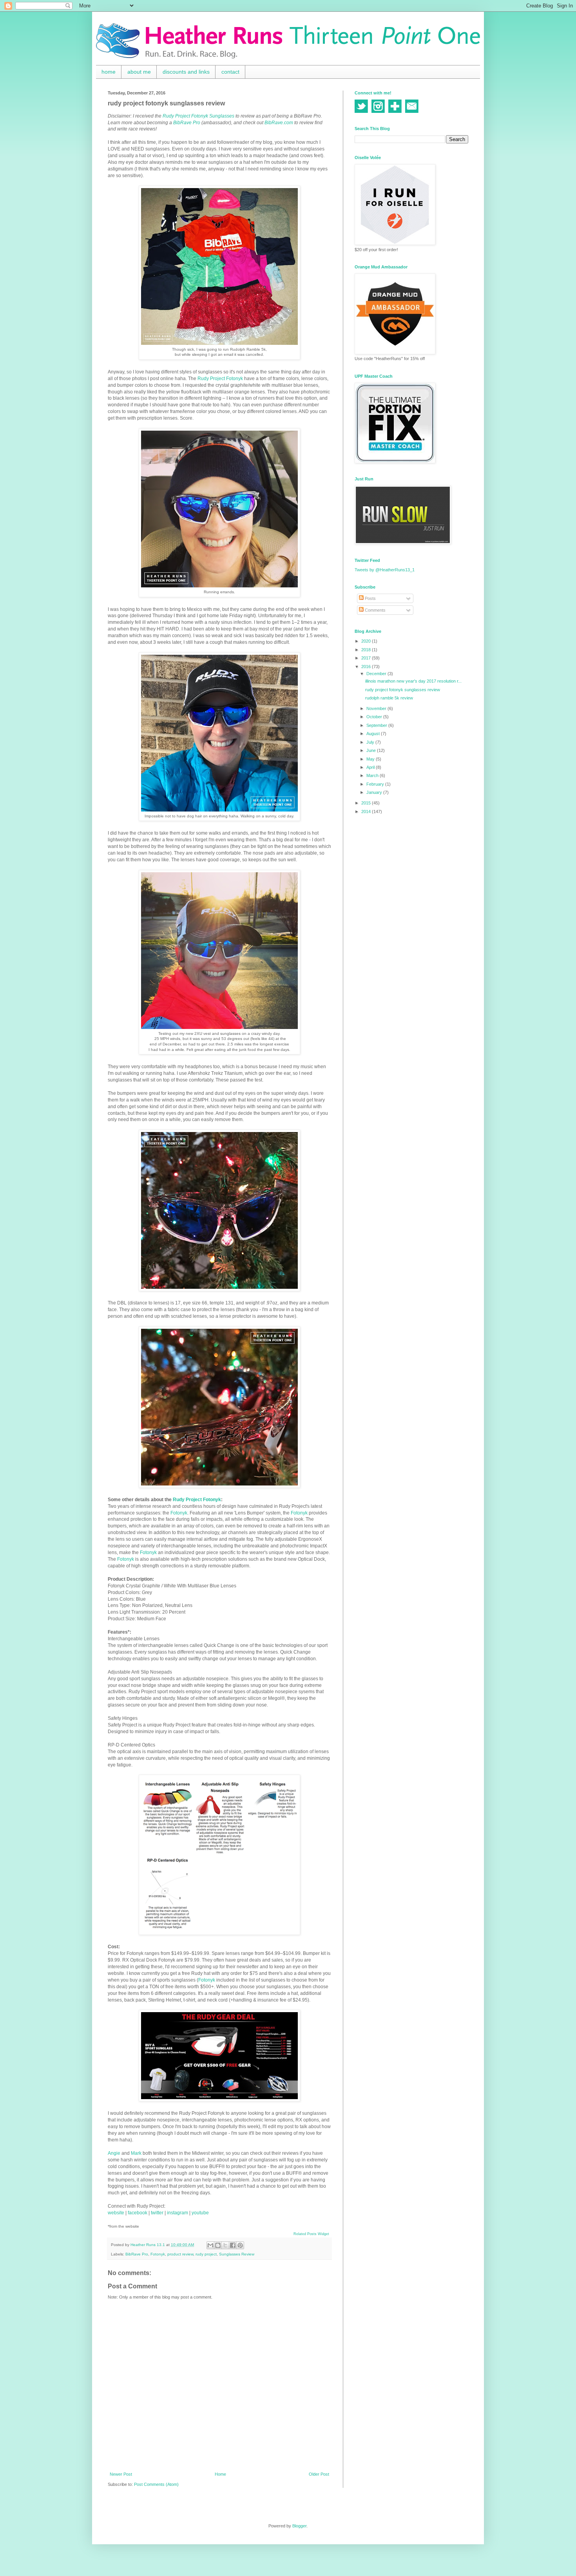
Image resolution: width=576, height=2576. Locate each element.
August (374, 734)
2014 (367, 812)
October (375, 717)
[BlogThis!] (218, 2245)
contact (230, 72)
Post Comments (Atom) (156, 2484)
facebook (138, 2213)
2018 (367, 650)
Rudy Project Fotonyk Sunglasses (198, 116)
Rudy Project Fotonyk (220, 379)
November (377, 708)
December (377, 674)
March (373, 775)
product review (180, 2254)
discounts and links (186, 72)
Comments (375, 610)
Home (220, 2474)
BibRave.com (279, 123)
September (377, 725)
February (376, 784)
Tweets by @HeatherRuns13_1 (385, 570)
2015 (367, 803)
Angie (114, 2153)
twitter (157, 2213)
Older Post (319, 2474)
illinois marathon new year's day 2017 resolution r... (413, 681)
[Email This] (210, 2245)
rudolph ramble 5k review (389, 698)
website (116, 2213)
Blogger (299, 2526)
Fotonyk (179, 1513)
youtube (200, 2213)
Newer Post (121, 2474)
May (371, 759)
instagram (178, 2213)
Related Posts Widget (311, 2234)
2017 (367, 658)
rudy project (206, 2254)
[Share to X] (225, 2245)
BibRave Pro (187, 123)
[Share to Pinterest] (240, 2245)
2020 (367, 641)
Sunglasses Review (237, 2254)
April (371, 767)
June (372, 750)
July (371, 742)
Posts (370, 598)
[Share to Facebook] (233, 2245)
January (375, 792)
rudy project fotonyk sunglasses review (403, 690)
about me (139, 72)
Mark (136, 2153)
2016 (367, 667)
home (109, 72)
